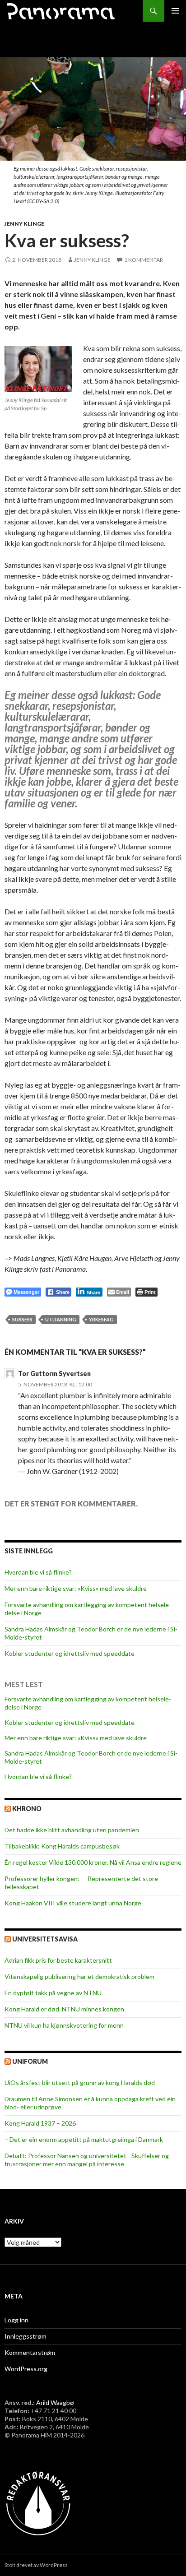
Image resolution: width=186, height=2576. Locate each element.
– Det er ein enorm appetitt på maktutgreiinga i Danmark (84, 2139)
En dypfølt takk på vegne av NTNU (53, 1993)
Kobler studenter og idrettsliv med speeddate (70, 1653)
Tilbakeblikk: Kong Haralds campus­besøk (62, 1846)
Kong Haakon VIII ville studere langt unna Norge (73, 1903)
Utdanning (61, 1319)
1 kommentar (144, 260)
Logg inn (16, 2320)
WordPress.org (26, 2369)
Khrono (27, 1809)
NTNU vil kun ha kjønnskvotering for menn (64, 2025)
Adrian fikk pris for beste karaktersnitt (58, 1960)
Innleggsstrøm (26, 2336)
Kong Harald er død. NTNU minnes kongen (64, 2009)
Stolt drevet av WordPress (36, 2565)
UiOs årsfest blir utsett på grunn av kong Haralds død (80, 2083)
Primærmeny (175, 11)
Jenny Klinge (24, 224)
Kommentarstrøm (30, 2352)
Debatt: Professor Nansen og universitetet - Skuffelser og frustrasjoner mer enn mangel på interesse (87, 2160)
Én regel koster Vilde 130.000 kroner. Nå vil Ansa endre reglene (93, 1862)
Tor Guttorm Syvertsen (54, 1374)
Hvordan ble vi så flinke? (38, 1572)
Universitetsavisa (45, 1939)
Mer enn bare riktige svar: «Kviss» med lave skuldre (76, 1588)
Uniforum (30, 2061)
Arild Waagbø (55, 2402)
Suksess (22, 1319)
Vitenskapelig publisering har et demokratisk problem (79, 1976)
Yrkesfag (101, 1319)
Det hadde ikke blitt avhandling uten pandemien (72, 1830)
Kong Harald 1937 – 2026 (40, 2123)
